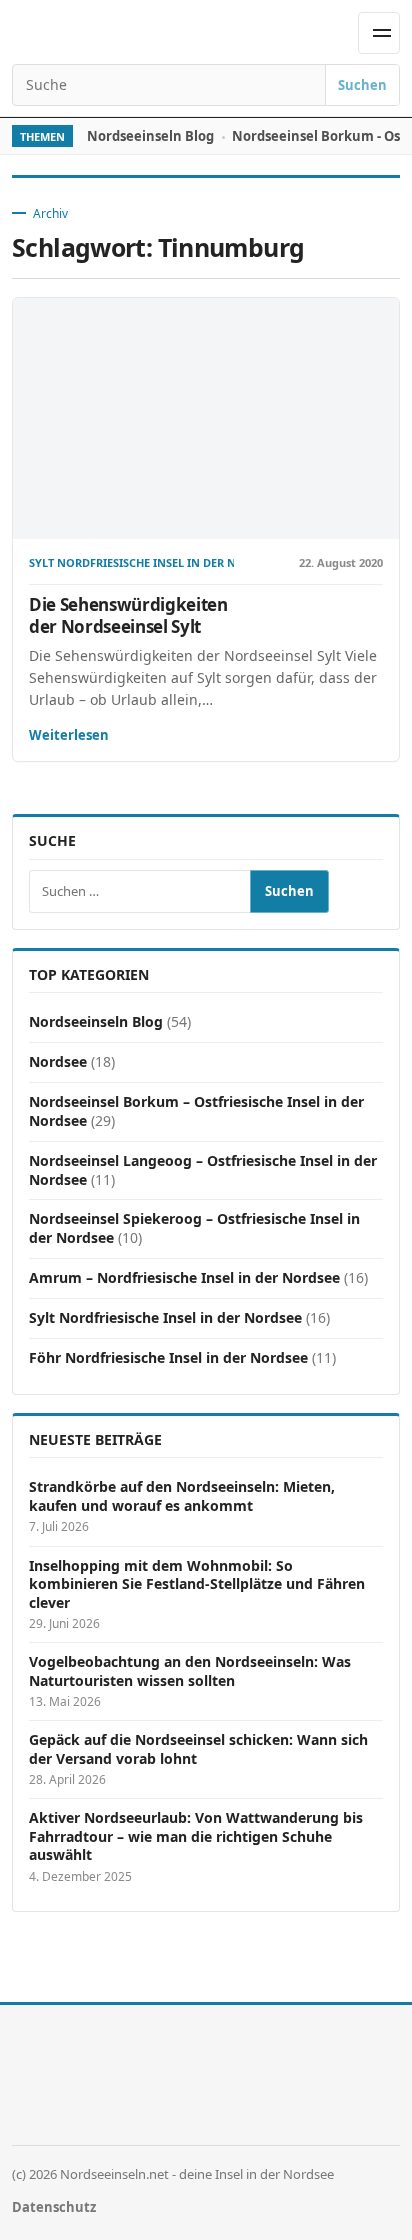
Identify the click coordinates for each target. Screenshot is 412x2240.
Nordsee (58, 1061)
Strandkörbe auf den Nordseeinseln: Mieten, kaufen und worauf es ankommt (182, 1496)
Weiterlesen (69, 735)
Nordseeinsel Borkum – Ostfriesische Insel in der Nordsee (196, 1111)
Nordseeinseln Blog (150, 136)
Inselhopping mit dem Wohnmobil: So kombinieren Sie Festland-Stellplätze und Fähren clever (197, 1584)
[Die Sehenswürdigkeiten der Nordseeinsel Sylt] (206, 418)
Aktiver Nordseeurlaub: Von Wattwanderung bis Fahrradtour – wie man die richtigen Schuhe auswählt (196, 1836)
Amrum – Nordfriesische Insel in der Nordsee (184, 1277)
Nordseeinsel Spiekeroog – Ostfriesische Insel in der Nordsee (194, 1228)
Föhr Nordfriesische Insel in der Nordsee (168, 1357)
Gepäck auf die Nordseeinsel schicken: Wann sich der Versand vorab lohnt (198, 1749)
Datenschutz (54, 2207)
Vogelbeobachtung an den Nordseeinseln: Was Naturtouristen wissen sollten (190, 1671)
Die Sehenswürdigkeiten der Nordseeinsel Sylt (128, 615)
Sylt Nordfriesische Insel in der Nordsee (131, 563)
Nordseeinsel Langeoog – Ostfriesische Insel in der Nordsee (203, 1170)
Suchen (362, 85)
